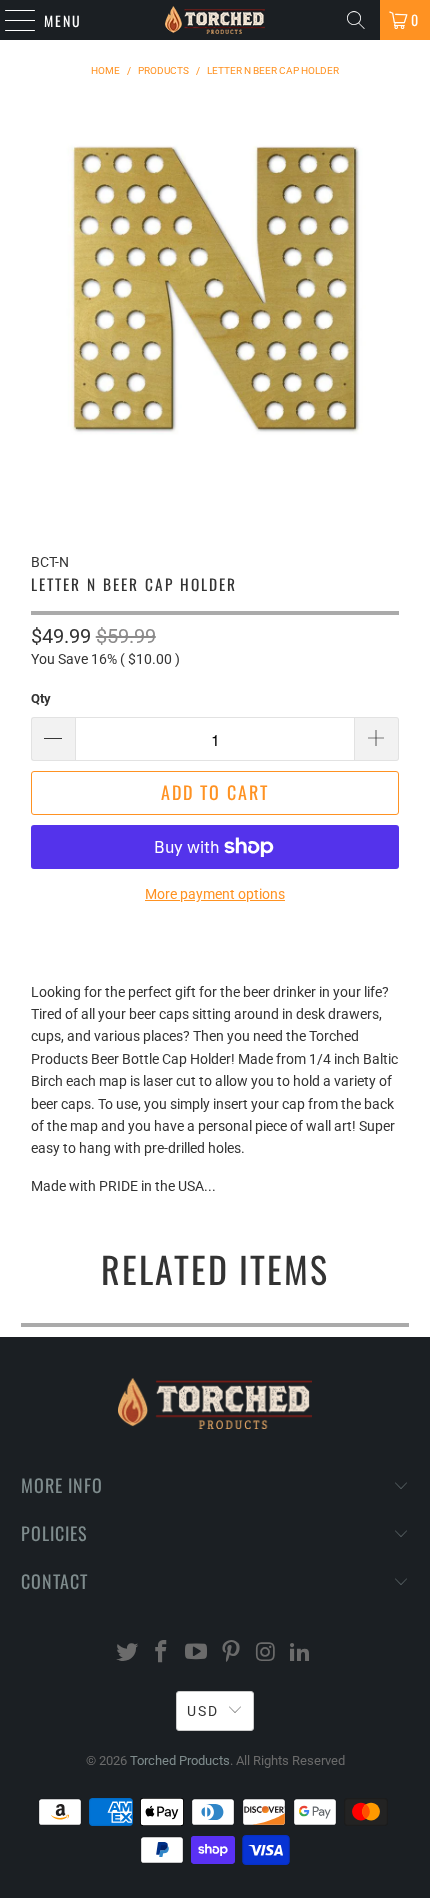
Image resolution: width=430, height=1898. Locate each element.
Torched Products (180, 1760)
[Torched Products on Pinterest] (232, 1653)
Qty (41, 698)
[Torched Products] (215, 20)
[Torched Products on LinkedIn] (301, 1653)
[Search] (356, 20)
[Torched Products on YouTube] (197, 1653)
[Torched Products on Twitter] (127, 1653)
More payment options (215, 894)
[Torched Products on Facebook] (162, 1653)
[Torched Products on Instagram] (266, 1653)
